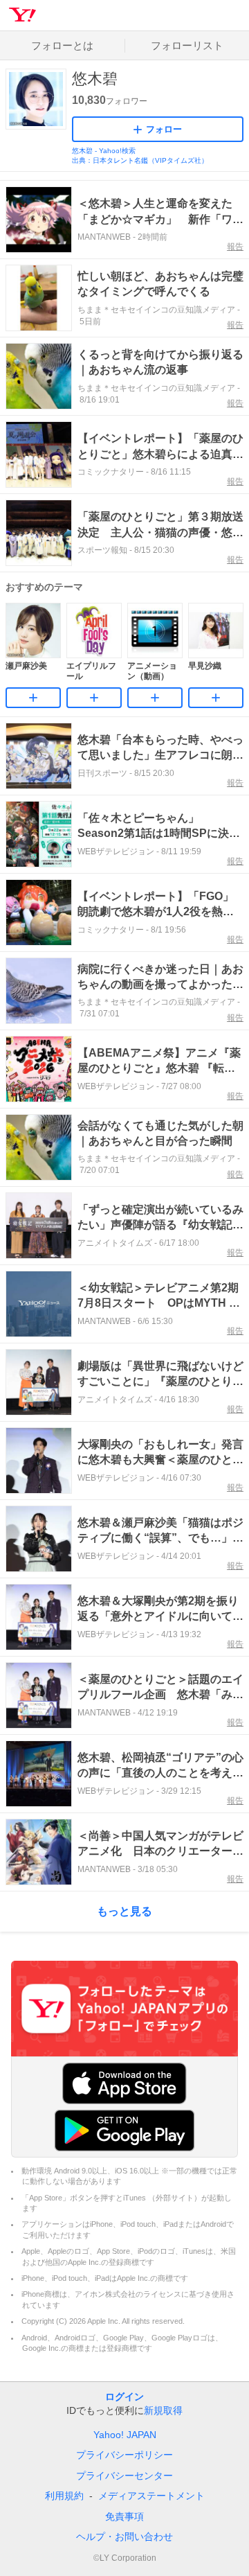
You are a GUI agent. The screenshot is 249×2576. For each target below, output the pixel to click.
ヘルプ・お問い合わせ (124, 2537)
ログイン (124, 2397)
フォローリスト (187, 45)
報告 (235, 247)
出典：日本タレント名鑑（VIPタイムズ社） (140, 160)
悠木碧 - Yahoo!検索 (104, 151)
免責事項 (124, 2516)
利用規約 (64, 2496)
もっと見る (124, 1911)
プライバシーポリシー (124, 2455)
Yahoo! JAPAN (125, 2435)
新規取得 (163, 2410)
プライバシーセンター (124, 2476)
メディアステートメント (151, 2496)
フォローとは (62, 45)
